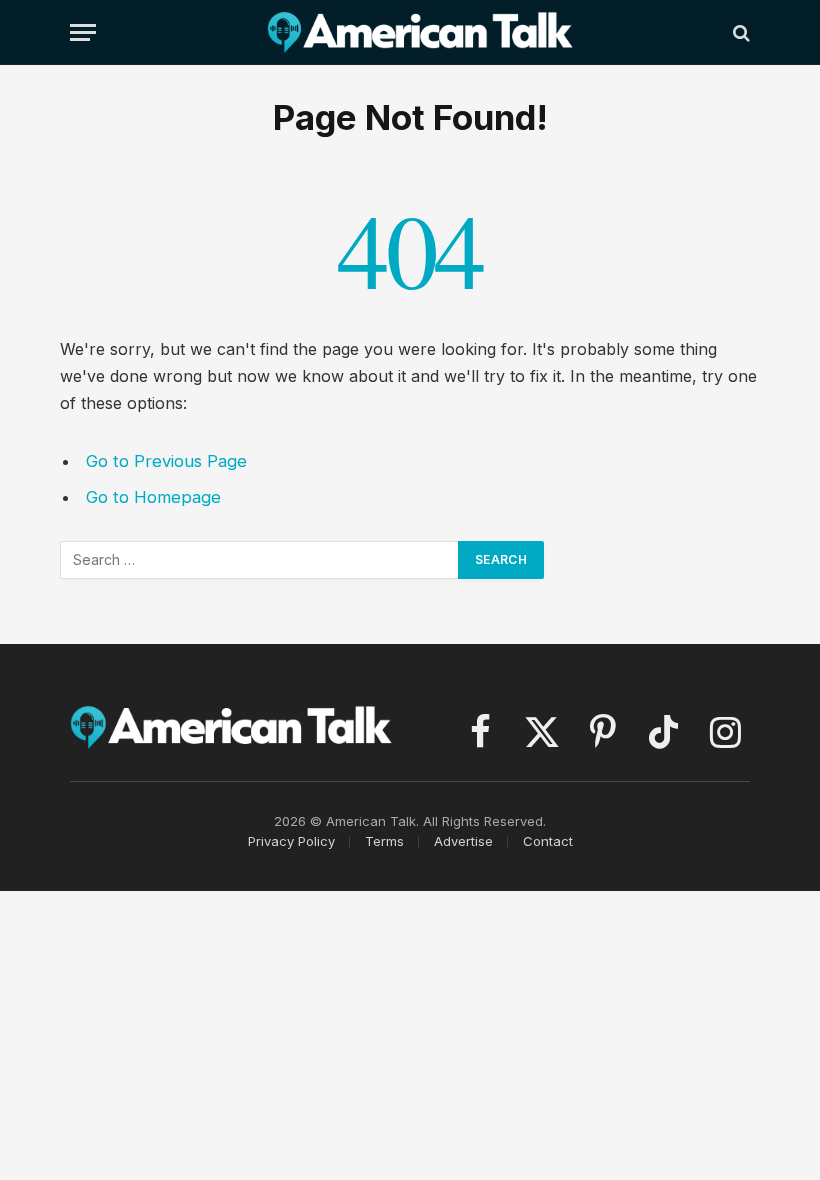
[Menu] (83, 32)
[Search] (739, 32)
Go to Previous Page (166, 461)
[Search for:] (260, 560)
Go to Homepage (153, 497)
